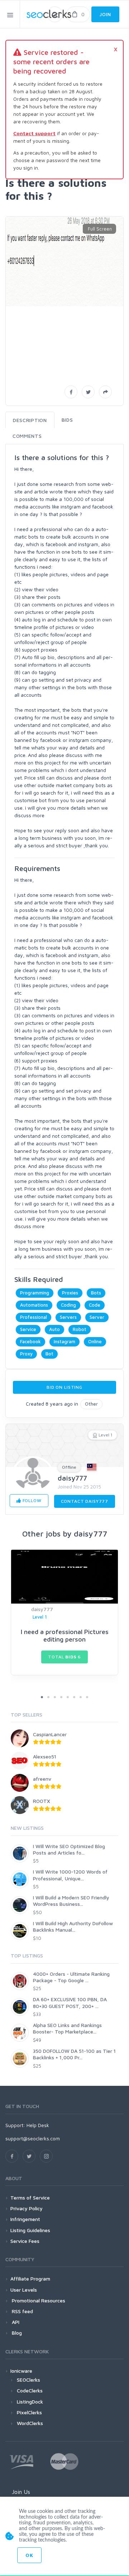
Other (91, 1404)
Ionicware (21, 2371)
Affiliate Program (30, 2279)
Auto (54, 1329)
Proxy (26, 1354)
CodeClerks (30, 2390)
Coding (68, 1305)
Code (95, 1305)
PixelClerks (29, 2412)
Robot (80, 1329)
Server (97, 1317)
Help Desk (38, 2125)
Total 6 (64, 1657)
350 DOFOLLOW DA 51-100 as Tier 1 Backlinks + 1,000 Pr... (74, 2054)
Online (95, 1341)
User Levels (24, 2290)
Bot (49, 1354)
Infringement (25, 2219)
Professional (34, 1317)
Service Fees (25, 2241)
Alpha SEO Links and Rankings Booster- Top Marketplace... (67, 2028)
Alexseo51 (45, 1756)
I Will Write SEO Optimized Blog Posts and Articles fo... (69, 1849)
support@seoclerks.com (33, 2138)
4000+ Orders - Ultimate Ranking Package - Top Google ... (71, 1977)
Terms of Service (30, 2198)
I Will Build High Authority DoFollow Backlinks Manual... (73, 1926)
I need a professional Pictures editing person (65, 1636)
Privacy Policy (27, 2208)
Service (28, 1329)
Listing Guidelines (30, 2230)
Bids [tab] (67, 420)
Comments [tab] (27, 436)
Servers (68, 1317)
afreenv (42, 1779)
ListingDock (30, 2402)
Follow (31, 1500)
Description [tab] (30, 420)
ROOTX (42, 1801)
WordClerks (30, 2423)
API (15, 2322)
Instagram (64, 1341)
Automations (34, 1305)
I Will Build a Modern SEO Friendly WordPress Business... (71, 1901)
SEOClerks (28, 2380)
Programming (35, 1293)
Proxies (70, 1293)
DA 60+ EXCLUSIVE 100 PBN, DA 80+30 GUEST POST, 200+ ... (70, 2002)
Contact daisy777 (85, 1501)
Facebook (30, 1341)
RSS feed (22, 2311)
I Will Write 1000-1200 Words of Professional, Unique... (70, 1875)
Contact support (34, 133)
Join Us (21, 2492)
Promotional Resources (38, 2300)
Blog (16, 2333)
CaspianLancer (50, 1734)
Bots (96, 1293)
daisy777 (72, 1478)
